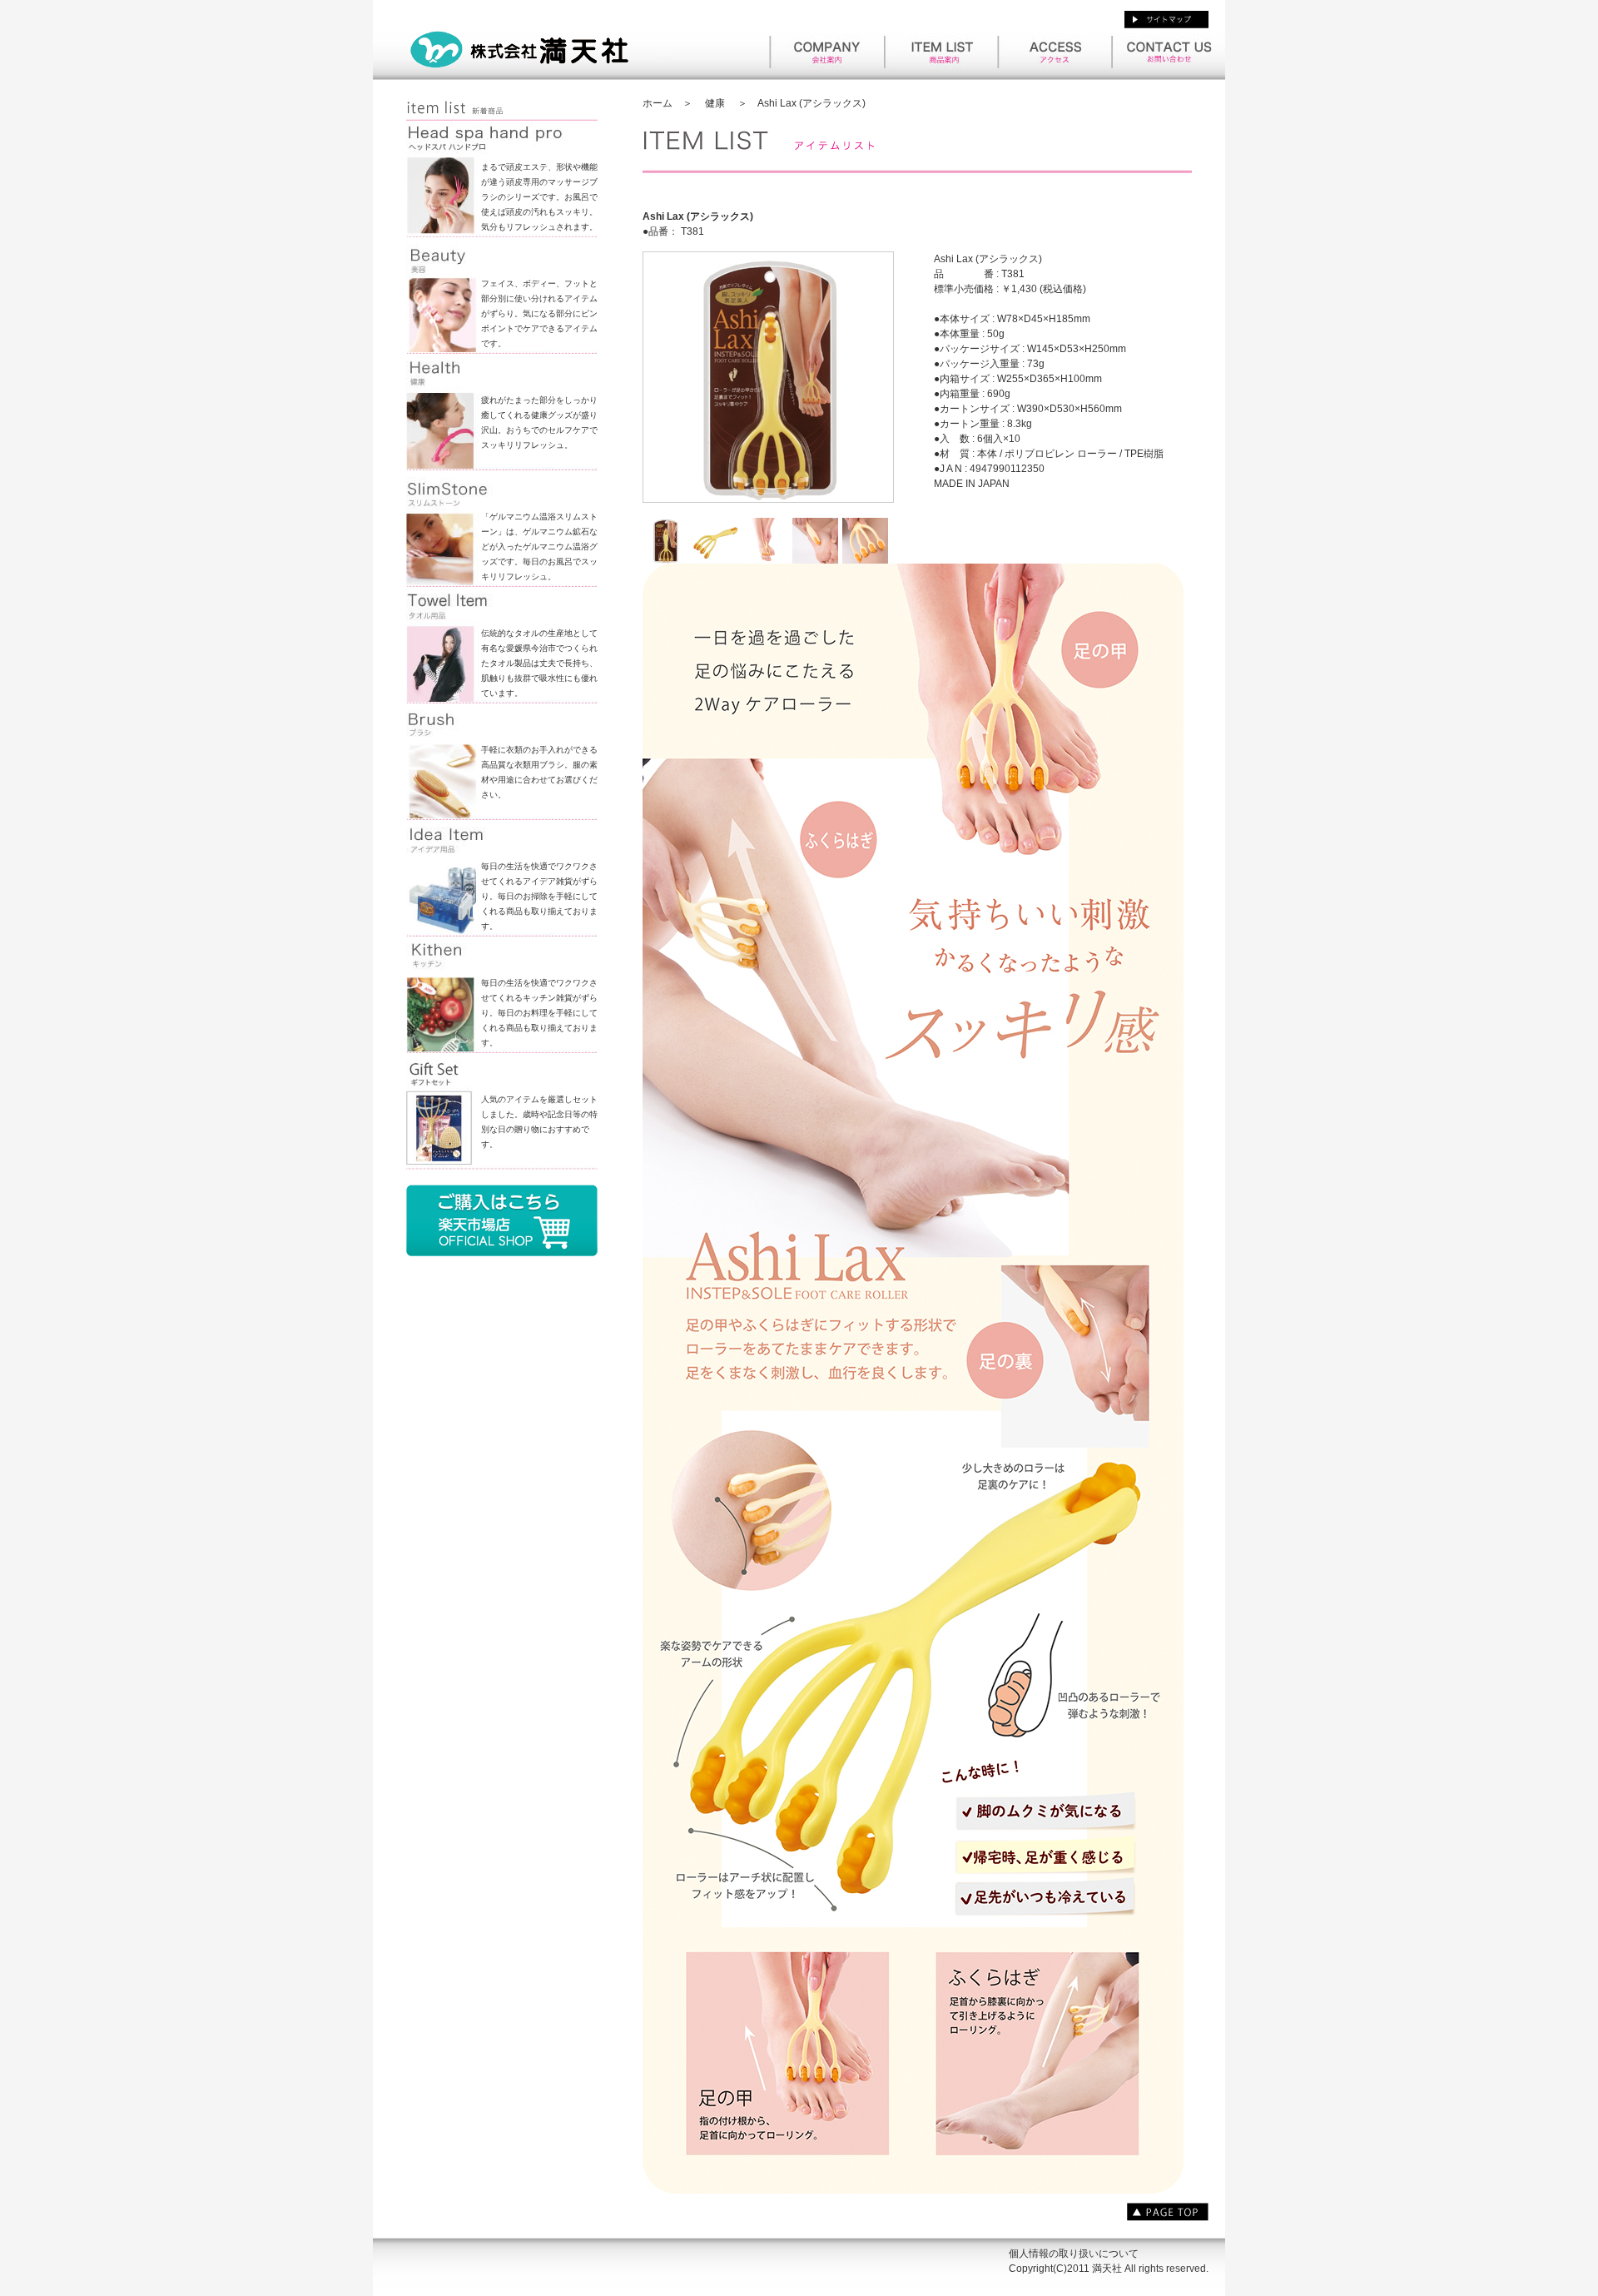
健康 (715, 103)
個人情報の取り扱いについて (1074, 2254)
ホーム (658, 103)
